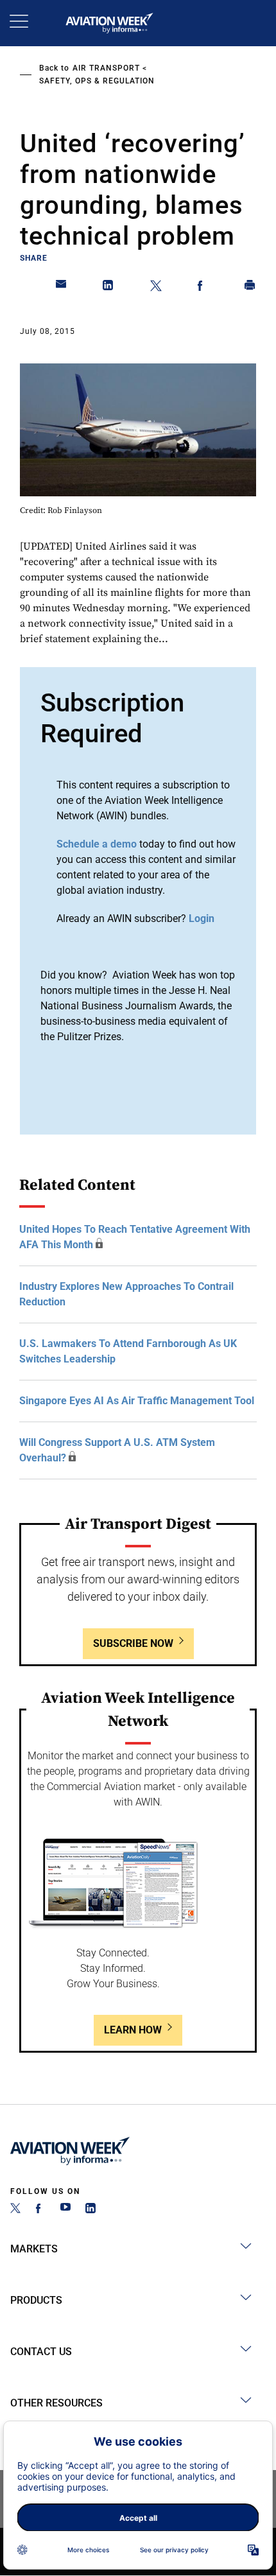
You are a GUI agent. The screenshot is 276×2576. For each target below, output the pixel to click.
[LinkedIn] (91, 2210)
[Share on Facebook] (203, 288)
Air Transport (106, 68)
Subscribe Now (133, 1643)
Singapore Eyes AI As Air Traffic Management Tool (137, 1401)
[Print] (250, 288)
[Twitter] (15, 2210)
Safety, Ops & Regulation (97, 81)
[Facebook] (40, 2210)
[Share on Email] (62, 288)
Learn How (133, 2030)
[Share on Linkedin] (108, 288)
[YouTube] (65, 2210)
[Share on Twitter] (156, 288)
